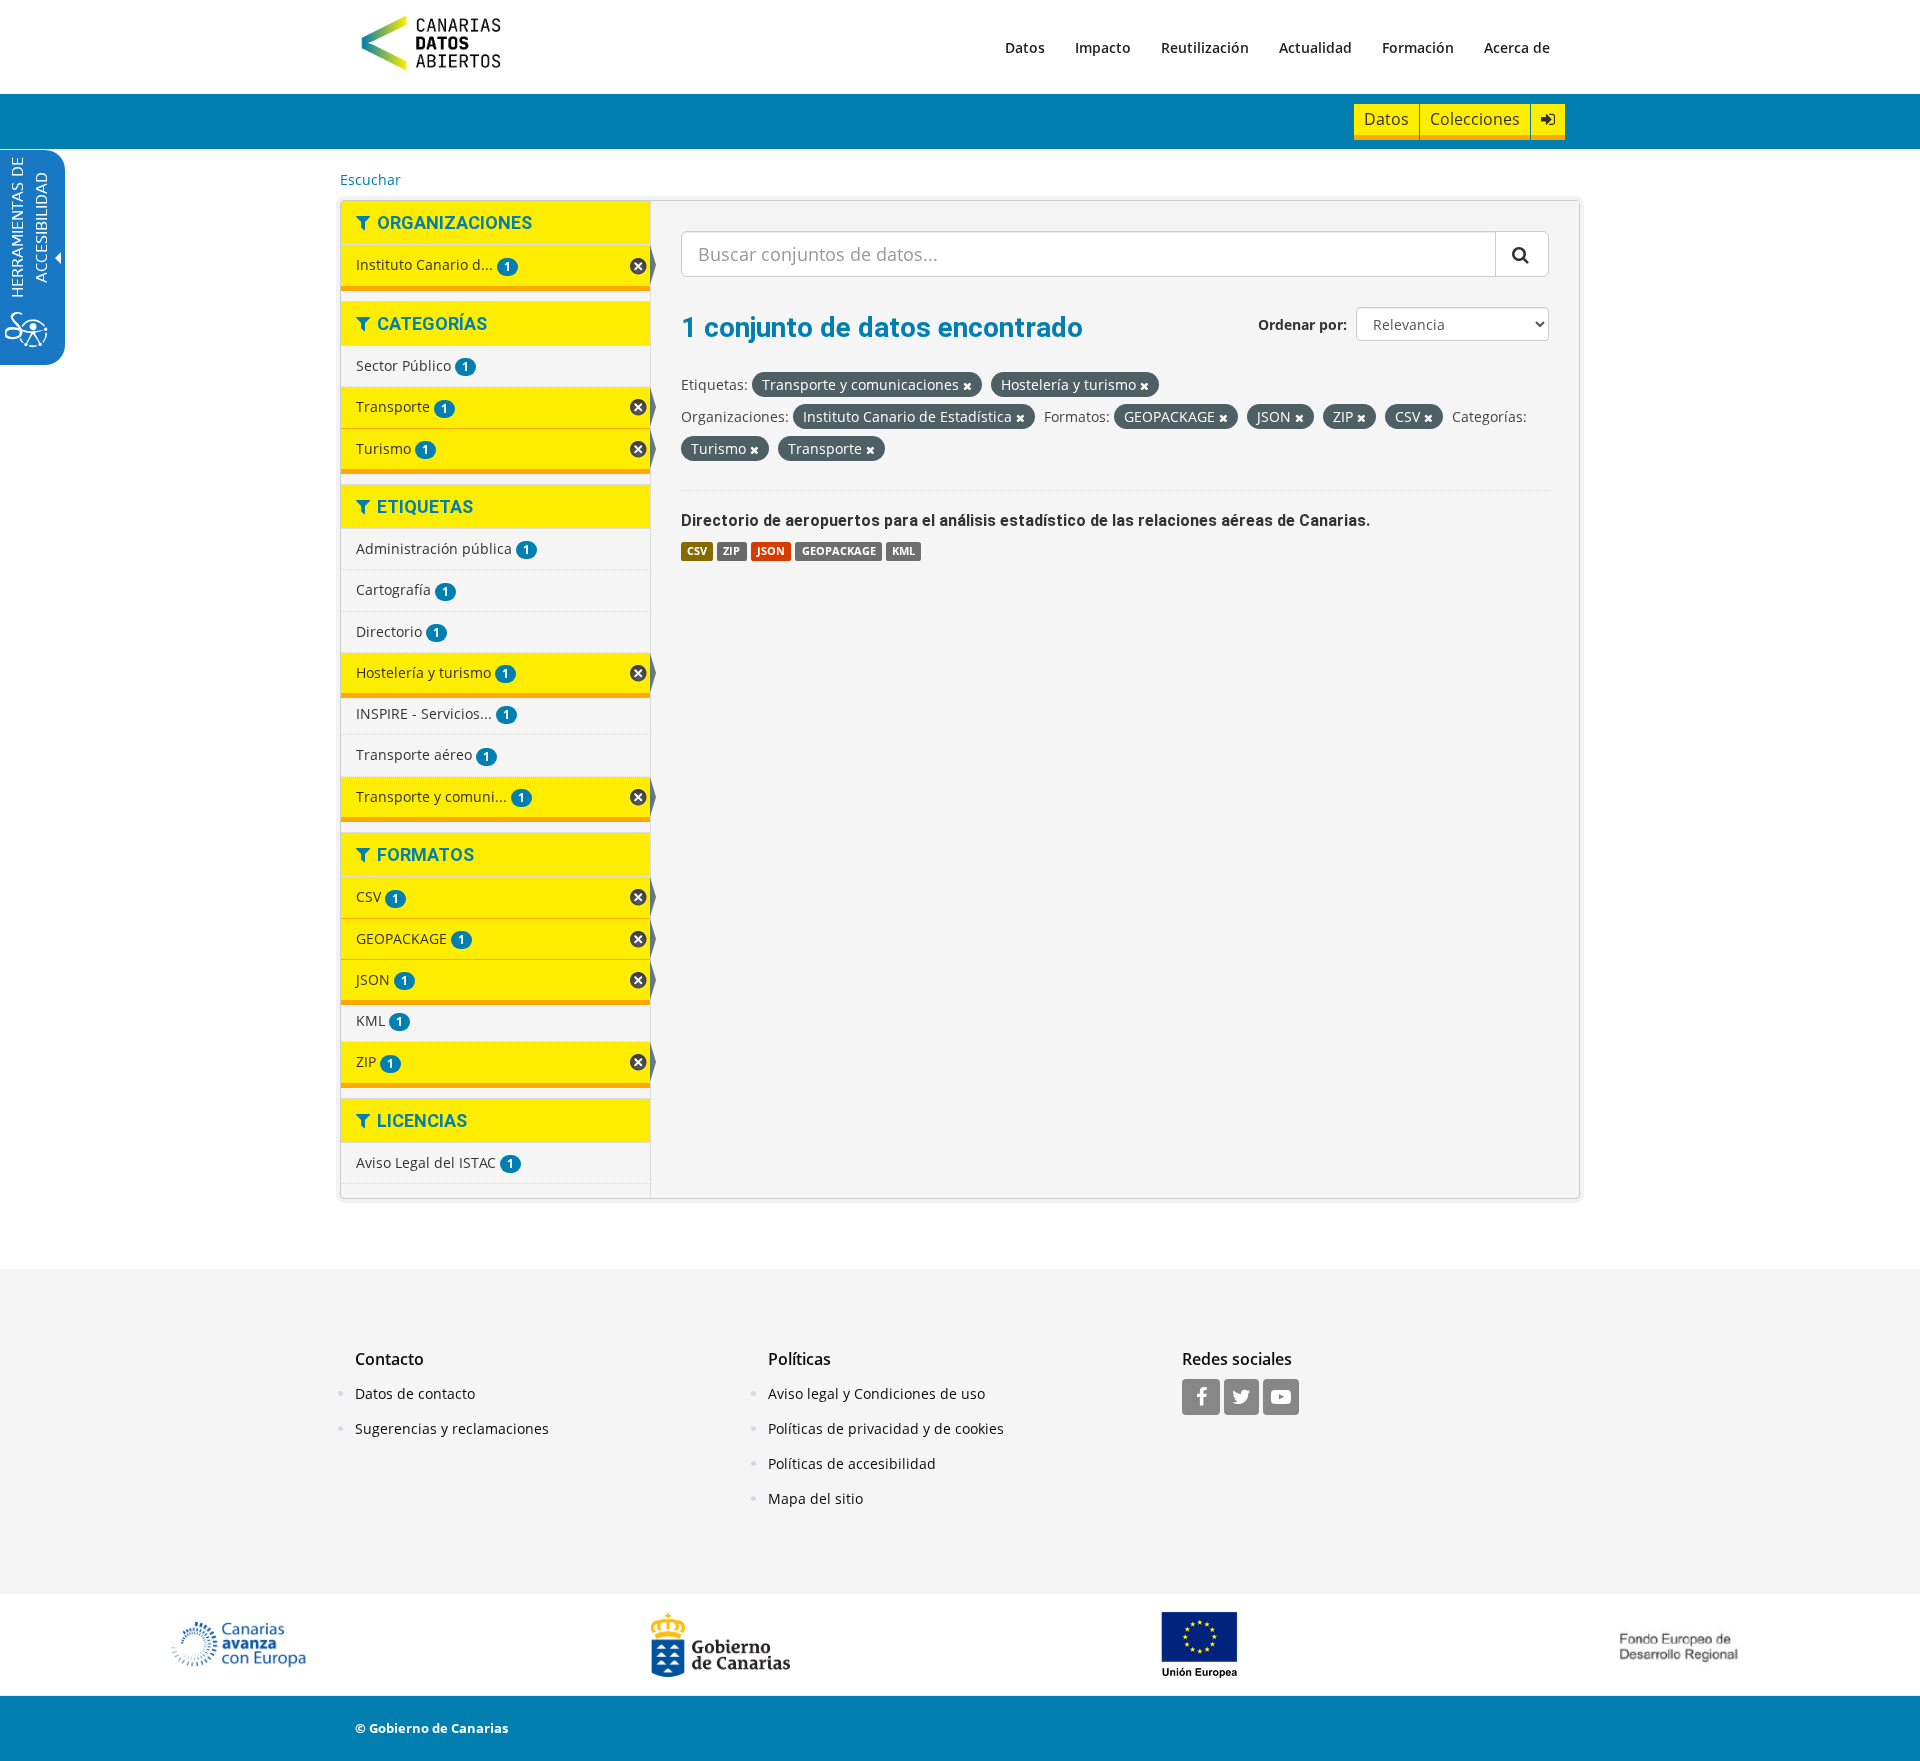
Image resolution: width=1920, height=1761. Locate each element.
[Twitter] (1241, 1398)
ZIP (731, 551)
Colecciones (1475, 119)
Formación (1418, 47)
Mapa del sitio (815, 1498)
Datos (1025, 47)
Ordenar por (1300, 324)
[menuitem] (1025, 47)
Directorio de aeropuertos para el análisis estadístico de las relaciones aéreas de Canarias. (1025, 520)
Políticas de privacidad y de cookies (886, 1428)
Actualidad (1315, 47)
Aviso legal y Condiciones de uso (876, 1393)
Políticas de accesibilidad (852, 1463)
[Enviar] (1522, 254)
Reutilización (1205, 47)
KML (903, 551)
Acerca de (1517, 47)
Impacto (1103, 47)
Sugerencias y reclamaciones (452, 1428)
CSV (697, 551)
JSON (771, 551)
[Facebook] (1201, 1398)
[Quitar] (967, 385)
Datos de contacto (415, 1393)
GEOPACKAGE (839, 551)
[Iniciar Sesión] (1548, 119)
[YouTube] (1281, 1398)
